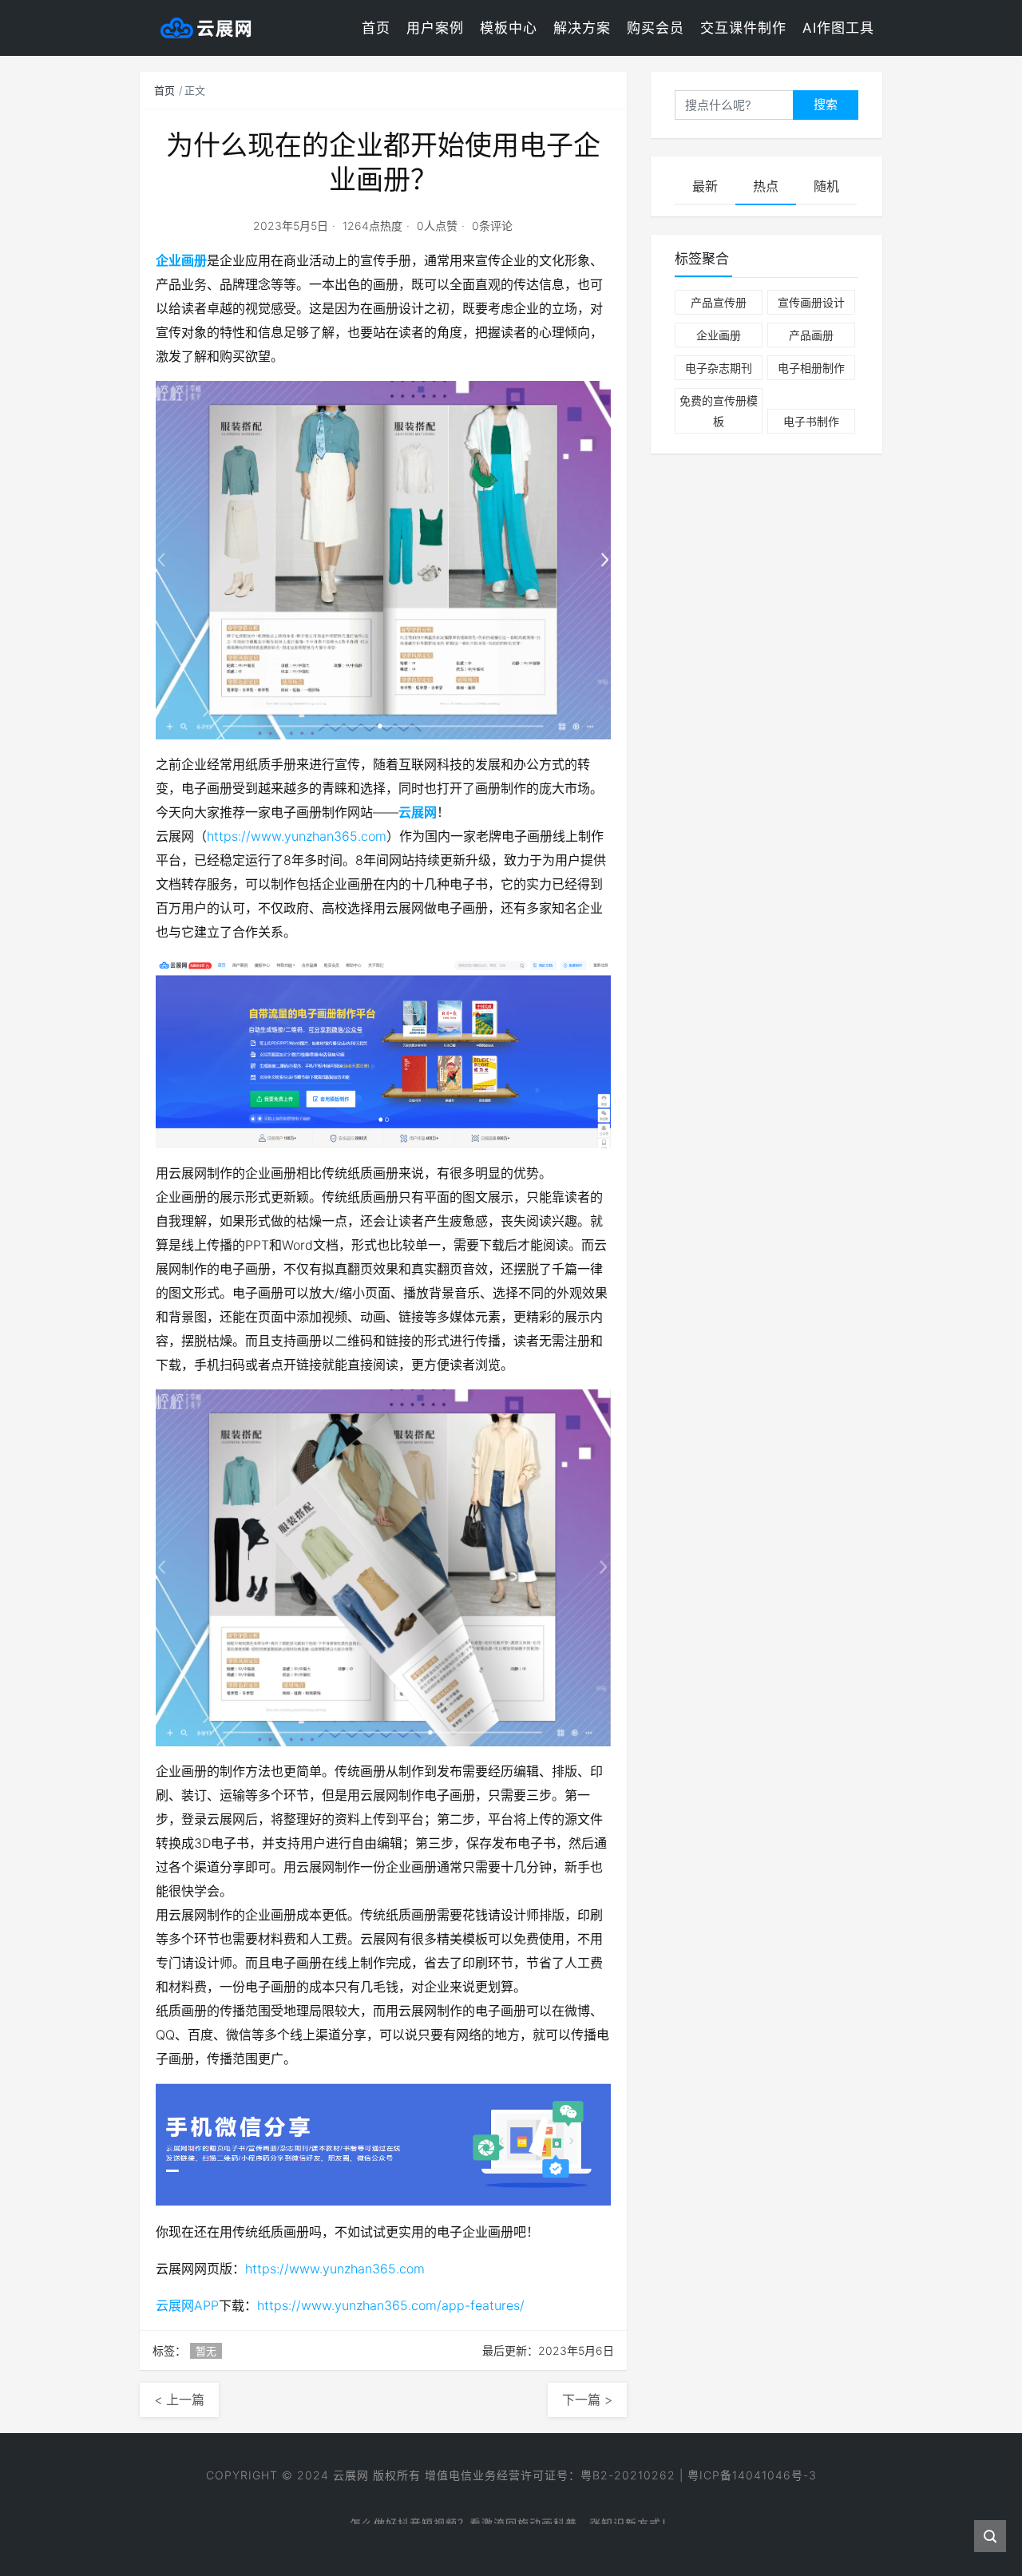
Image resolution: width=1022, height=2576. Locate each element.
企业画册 (181, 260)
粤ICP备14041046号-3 (752, 2475)
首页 (376, 28)
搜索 (826, 104)
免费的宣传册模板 (719, 410)
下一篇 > (587, 2400)
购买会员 (656, 28)
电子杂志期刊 (719, 368)
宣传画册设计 (811, 302)
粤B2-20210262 (628, 2475)
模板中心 (509, 28)
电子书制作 (811, 421)
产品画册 (811, 335)
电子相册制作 (811, 368)
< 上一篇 (179, 2400)
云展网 (418, 812)
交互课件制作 (743, 28)
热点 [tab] (766, 186)
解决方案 (582, 28)
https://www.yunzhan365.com (297, 836)
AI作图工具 (838, 28)
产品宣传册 (719, 302)
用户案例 (435, 28)
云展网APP (187, 2305)
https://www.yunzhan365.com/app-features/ (391, 2305)
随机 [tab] (826, 186)
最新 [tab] (705, 186)
